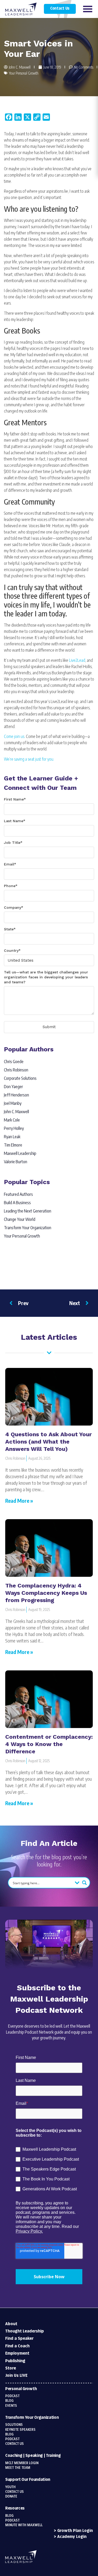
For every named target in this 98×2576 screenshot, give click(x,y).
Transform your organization (32, 2418)
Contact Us (60, 9)
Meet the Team (18, 2468)
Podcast (12, 2396)
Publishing (15, 2361)
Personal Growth (21, 2389)
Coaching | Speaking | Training (33, 2456)
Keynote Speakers (20, 2430)
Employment (17, 2353)
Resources (15, 2508)
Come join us (14, 736)
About (11, 2324)
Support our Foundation (28, 2480)
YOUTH (10, 2487)
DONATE (11, 2496)
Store (11, 2368)
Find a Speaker (19, 2339)
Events (11, 2406)
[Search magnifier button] (84, 1883)
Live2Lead (77, 660)
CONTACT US (15, 2492)
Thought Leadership (25, 2331)
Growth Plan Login (75, 2531)
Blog (9, 2401)
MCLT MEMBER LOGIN (22, 2463)
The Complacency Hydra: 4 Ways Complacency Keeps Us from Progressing (46, 1593)
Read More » (19, 1501)
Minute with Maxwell (24, 2525)
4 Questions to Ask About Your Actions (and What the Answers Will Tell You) (48, 1442)
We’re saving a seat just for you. (29, 759)
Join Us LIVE (16, 2376)
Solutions (14, 2425)
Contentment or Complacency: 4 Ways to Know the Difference (49, 1744)
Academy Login (72, 2537)
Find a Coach (17, 2346)
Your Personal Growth (24, 73)
